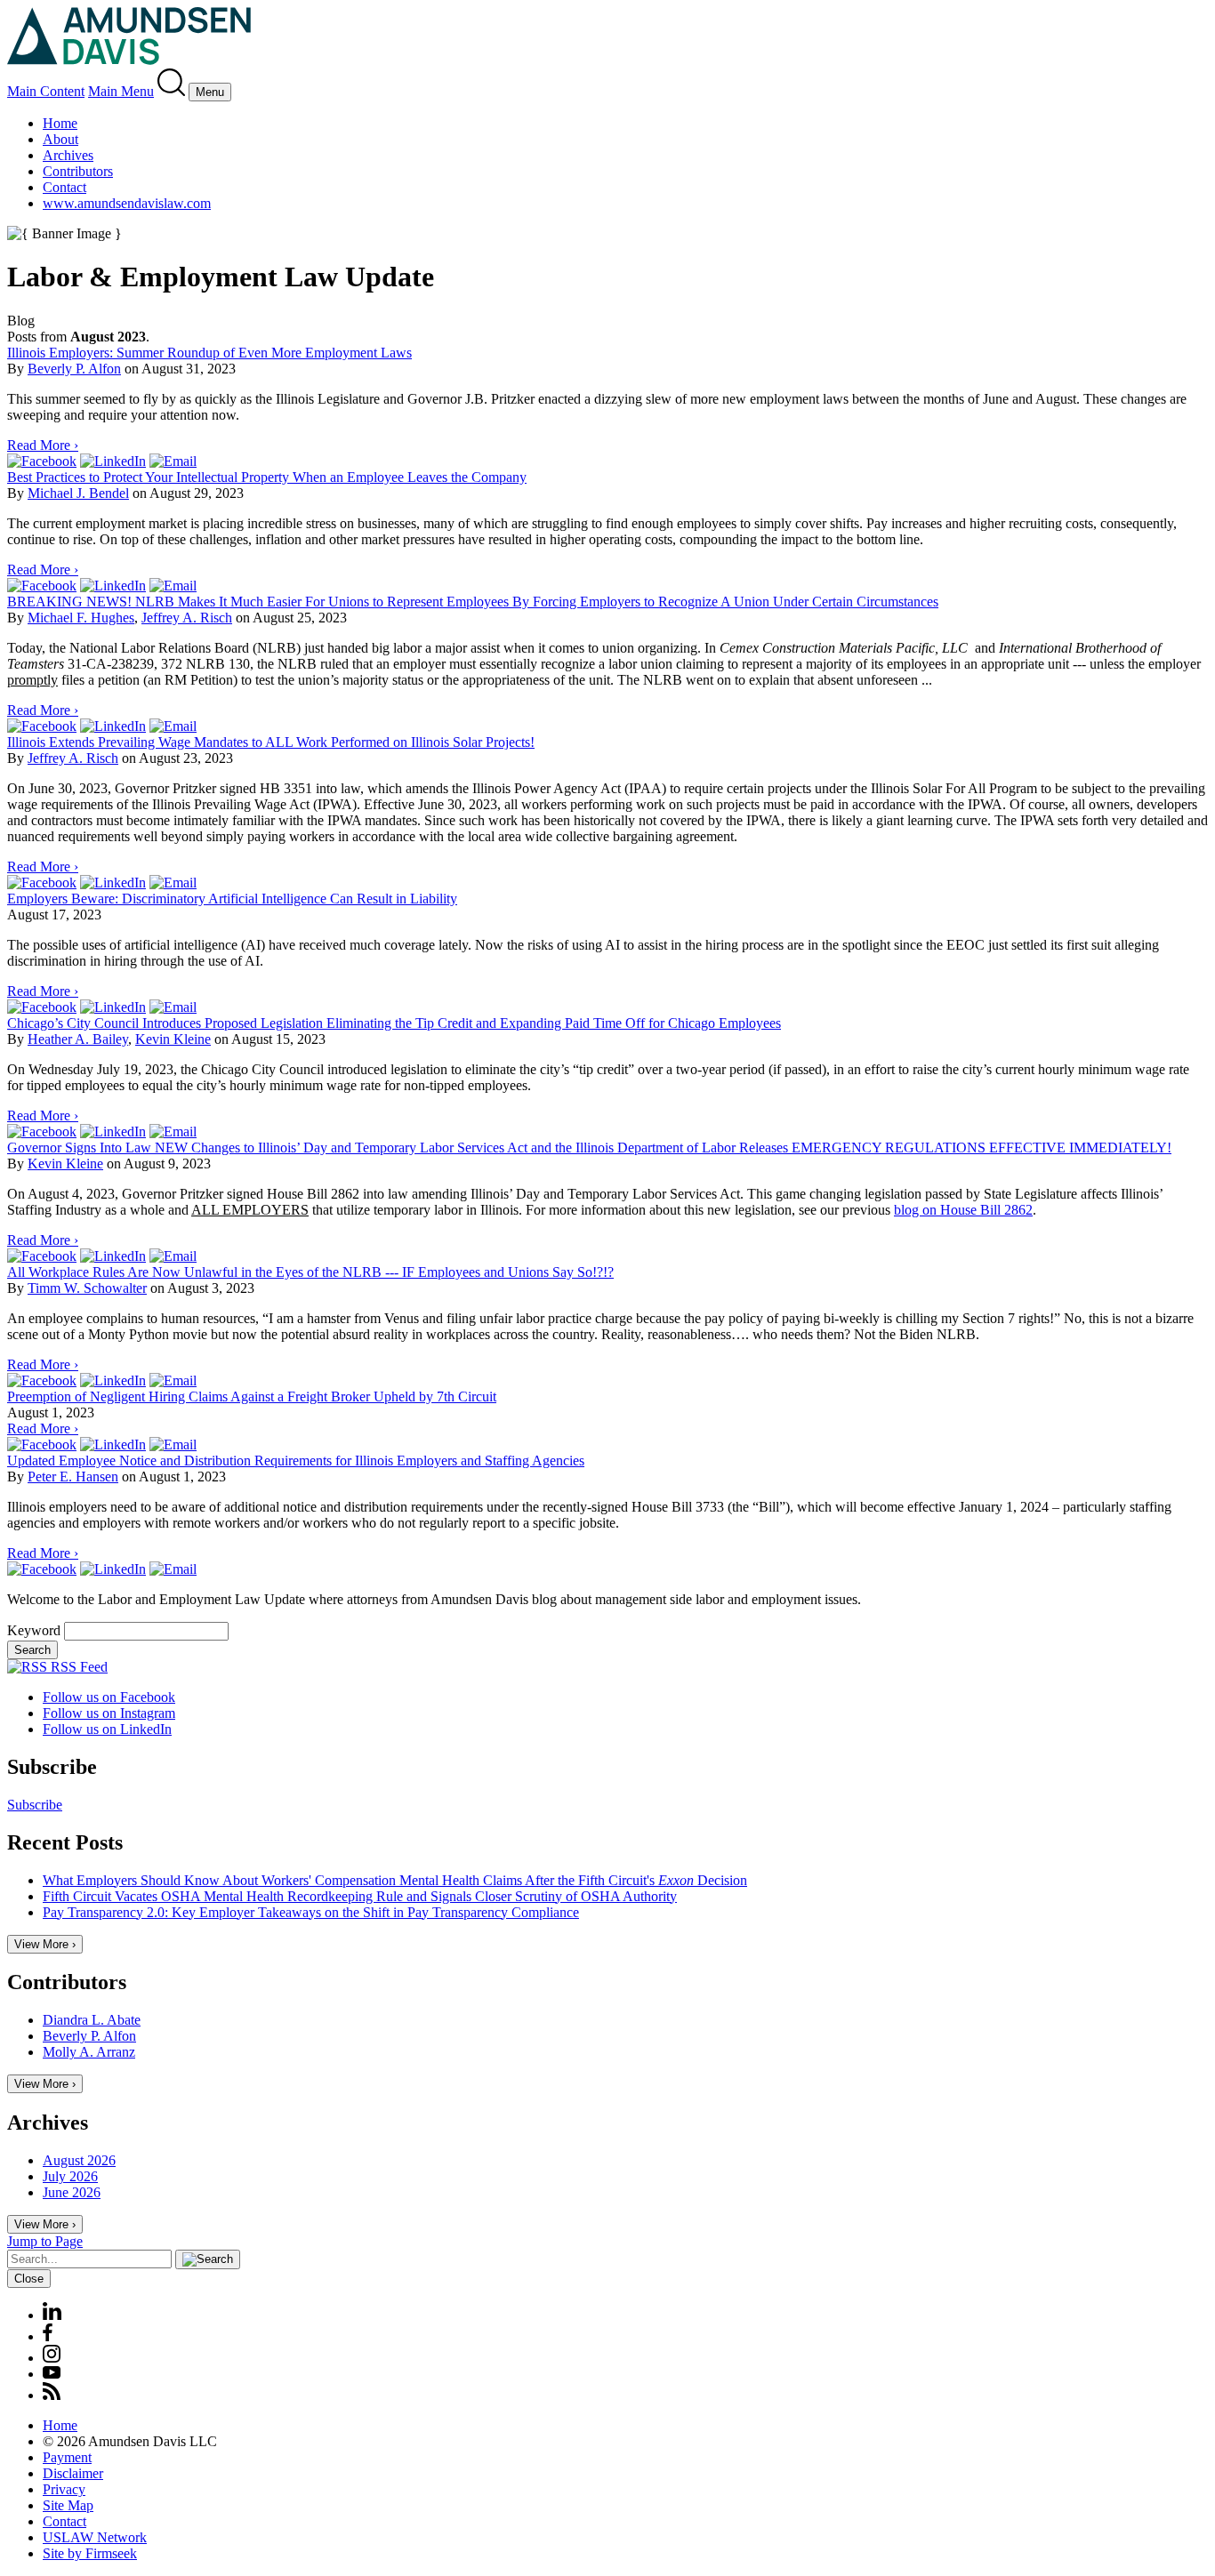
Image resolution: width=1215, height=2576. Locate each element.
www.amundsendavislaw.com (127, 203)
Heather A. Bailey (78, 1039)
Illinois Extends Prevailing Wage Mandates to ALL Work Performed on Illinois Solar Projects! (271, 742)
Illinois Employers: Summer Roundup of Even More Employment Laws (209, 353)
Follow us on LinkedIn (107, 1729)
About (60, 139)
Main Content (46, 91)
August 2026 (79, 2160)
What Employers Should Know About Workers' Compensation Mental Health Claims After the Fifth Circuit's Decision (395, 1880)
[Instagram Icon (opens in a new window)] (52, 2358)
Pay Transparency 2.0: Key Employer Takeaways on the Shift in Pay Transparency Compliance (311, 1912)
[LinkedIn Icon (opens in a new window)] (52, 2315)
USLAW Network (95, 2537)
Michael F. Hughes (81, 618)
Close (29, 2279)
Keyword (34, 1630)
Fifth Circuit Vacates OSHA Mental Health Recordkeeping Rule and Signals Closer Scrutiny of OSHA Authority (360, 1896)
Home (60, 123)
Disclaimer (73, 2473)
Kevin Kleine (173, 1039)
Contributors (78, 171)
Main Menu (121, 91)
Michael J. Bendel (78, 493)
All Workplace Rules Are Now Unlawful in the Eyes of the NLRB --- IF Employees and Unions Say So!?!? (310, 1272)
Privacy (64, 2489)
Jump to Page (45, 2241)
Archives (68, 155)
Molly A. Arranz (89, 2052)
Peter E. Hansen (73, 1477)
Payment (67, 2457)
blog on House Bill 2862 (963, 1210)
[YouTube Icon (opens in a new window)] (52, 2374)
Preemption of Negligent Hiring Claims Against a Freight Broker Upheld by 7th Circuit (252, 1396)
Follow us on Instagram (109, 1713)
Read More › (43, 445)
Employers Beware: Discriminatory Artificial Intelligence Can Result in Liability (232, 899)
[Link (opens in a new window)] (42, 461)
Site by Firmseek (90, 2553)
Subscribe (35, 1805)
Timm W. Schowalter (87, 1288)
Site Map (68, 2505)
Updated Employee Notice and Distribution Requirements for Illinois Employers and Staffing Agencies (296, 1461)
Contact (64, 187)
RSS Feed (77, 1667)
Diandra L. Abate (92, 2020)
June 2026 (72, 2192)
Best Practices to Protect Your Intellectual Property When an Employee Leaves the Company (267, 477)
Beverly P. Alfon (74, 369)
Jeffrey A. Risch (187, 618)
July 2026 (70, 2176)
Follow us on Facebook (109, 1697)
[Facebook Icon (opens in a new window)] (48, 2336)
